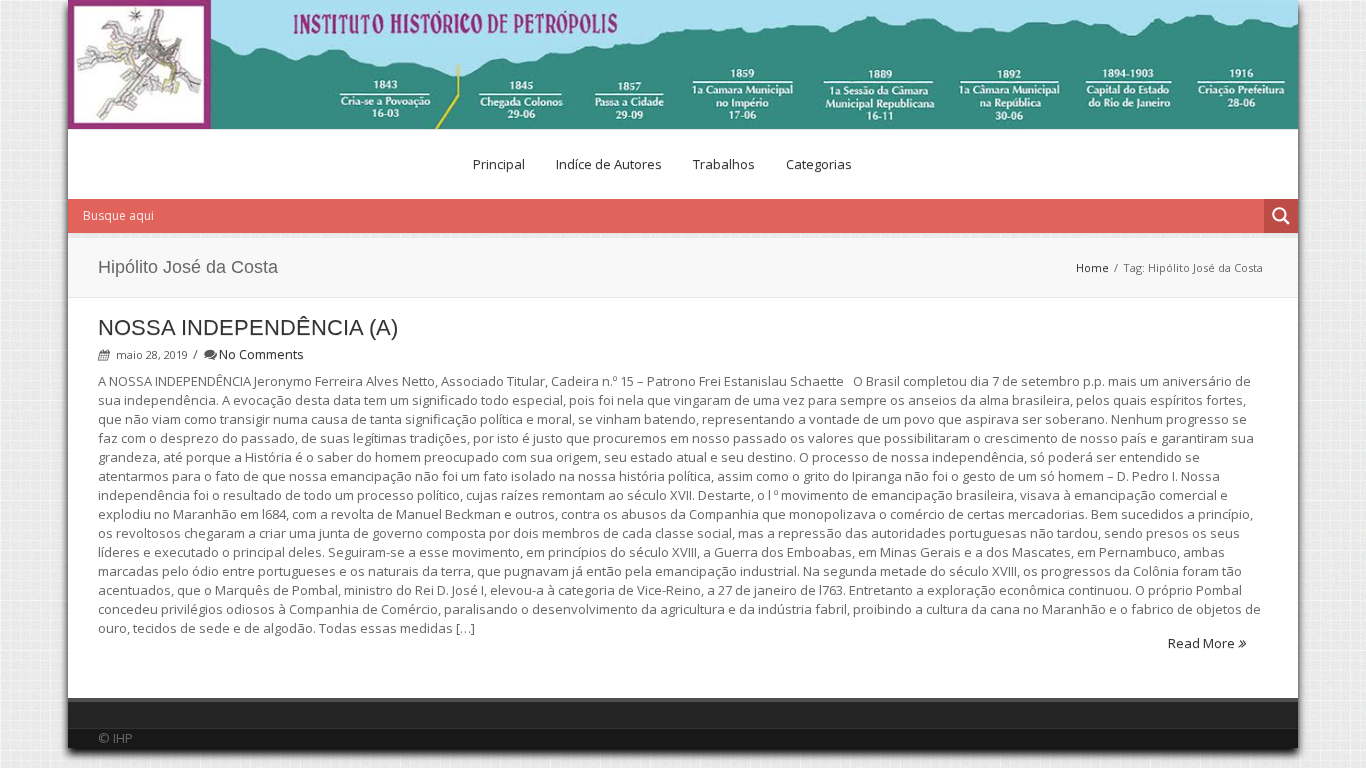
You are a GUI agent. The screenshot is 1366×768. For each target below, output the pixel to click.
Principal (499, 164)
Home (1092, 267)
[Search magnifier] (1281, 216)
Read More (1203, 643)
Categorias (819, 164)
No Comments (261, 354)
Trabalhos (724, 164)
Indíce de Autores (609, 164)
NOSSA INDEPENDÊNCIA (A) (248, 327)
